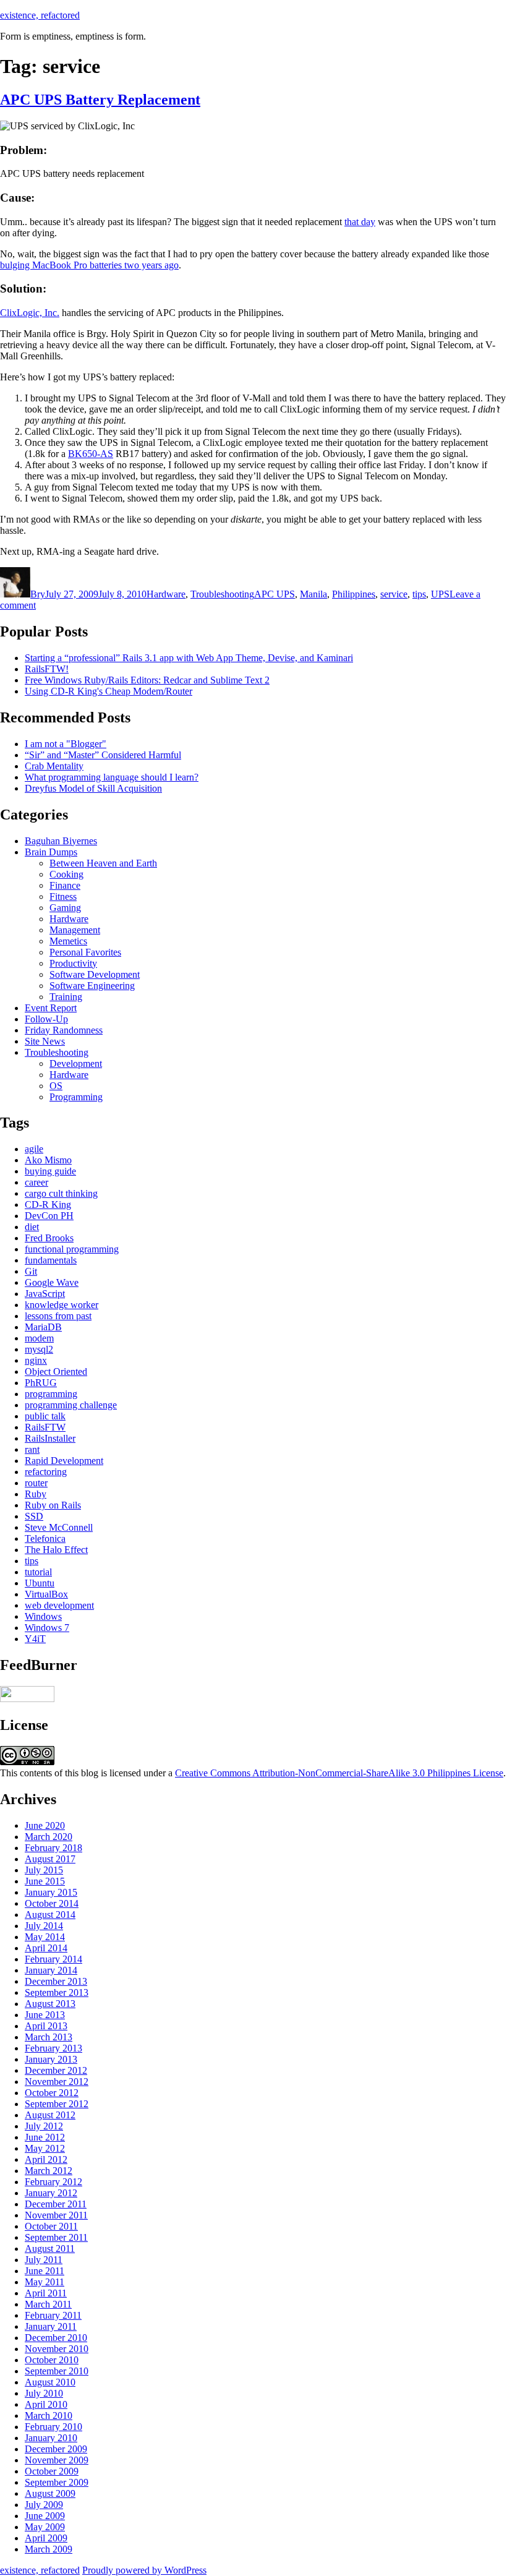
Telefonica (45, 1538)
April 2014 (46, 1948)
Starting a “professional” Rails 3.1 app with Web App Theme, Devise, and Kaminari (189, 658)
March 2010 (49, 2416)
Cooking (66, 874)
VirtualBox (46, 1594)
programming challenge (71, 1405)
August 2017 (50, 1859)
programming (51, 1394)
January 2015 (51, 1892)
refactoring (46, 1472)
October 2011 (51, 2226)
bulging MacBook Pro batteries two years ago (89, 265)
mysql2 (39, 1349)
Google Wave (52, 1282)
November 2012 (57, 2082)
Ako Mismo (48, 1160)
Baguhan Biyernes (61, 841)
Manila (313, 594)
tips (419, 594)
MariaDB (43, 1327)
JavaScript (45, 1294)
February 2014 (53, 1959)
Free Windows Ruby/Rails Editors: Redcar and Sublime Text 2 (147, 680)
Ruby (36, 1494)
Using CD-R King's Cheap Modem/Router (109, 691)
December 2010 (56, 2338)
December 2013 (56, 1981)
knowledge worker (62, 1305)
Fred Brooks (49, 1238)
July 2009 (44, 2505)
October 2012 (52, 2093)
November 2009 (57, 2460)
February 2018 (53, 1848)
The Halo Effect (56, 1550)
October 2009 (52, 2471)
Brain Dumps (51, 852)
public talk (45, 1416)
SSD (34, 1516)
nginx (36, 1360)
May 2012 (45, 2148)
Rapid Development (64, 1461)
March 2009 (49, 2549)
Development (76, 1063)
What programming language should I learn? (112, 777)
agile (34, 1149)
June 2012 (45, 2137)
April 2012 (46, 2159)
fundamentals (51, 1260)
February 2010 (53, 2427)
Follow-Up (46, 1019)
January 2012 (51, 2193)
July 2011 (44, 2260)
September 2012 (57, 2104)
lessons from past (58, 1316)
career (36, 1182)
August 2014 (50, 1915)
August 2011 (50, 2249)
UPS (440, 594)
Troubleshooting (222, 594)
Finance (65, 885)
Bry (38, 594)
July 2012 (44, 2126)
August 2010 (50, 2382)
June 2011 (45, 2271)
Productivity (73, 963)
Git (31, 1271)
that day (360, 222)
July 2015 (44, 1870)
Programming (76, 1097)
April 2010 (46, 2404)
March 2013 (49, 2037)
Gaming (65, 908)
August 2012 (50, 2115)
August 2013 (50, 2004)
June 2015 (45, 1881)
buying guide (50, 1171)
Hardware (166, 594)
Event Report (51, 1008)
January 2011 (51, 2326)
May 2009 (45, 2527)
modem (39, 1338)
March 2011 (48, 2304)
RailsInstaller (50, 1438)
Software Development (95, 974)
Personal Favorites (85, 952)
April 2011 (46, 2293)
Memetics (68, 941)
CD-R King (48, 1205)
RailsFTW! (47, 669)
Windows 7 (47, 1628)
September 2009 (57, 2482)
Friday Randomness (64, 1030)
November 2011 (56, 2215)
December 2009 (56, 2449)
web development (59, 1605)
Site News (45, 1041)
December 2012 (56, 2070)
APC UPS (275, 594)
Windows (43, 1616)
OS (56, 1086)
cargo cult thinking (61, 1193)
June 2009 (45, 2516)
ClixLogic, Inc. (30, 313)
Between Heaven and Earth (103, 863)
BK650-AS (91, 454)
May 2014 (45, 1937)
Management (75, 930)
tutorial (38, 1572)
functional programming (72, 1249)
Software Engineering (92, 986)
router (36, 1483)
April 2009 (46, 2538)
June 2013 (45, 2015)
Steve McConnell (59, 1527)
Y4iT (35, 1639)
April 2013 (46, 2026)
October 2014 (52, 1903)
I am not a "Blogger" (66, 744)
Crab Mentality (54, 766)
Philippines (354, 594)
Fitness (63, 896)
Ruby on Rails (53, 1505)
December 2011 (56, 2204)
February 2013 (53, 2048)
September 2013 (57, 1992)
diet (32, 1227)
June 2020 (45, 1825)
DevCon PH (49, 1216)
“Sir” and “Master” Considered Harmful (103, 755)
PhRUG (41, 1383)
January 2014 (51, 1970)
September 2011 (56, 2237)
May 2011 (45, 2282)
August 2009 (50, 2493)
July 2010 (44, 2393)
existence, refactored (40, 15)
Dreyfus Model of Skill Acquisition (93, 788)
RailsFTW (45, 1427)
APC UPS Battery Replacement (100, 100)
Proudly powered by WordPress (144, 2570)
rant (32, 1449)
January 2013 (51, 2059)
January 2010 (51, 2438)
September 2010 (57, 2371)
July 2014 (44, 1926)
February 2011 (53, 2315)
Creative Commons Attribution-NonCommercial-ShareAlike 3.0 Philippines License (339, 1773)
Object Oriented (56, 1371)
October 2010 (52, 2360)
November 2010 (57, 2349)
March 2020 (49, 1837)
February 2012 (53, 2182)
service (394, 594)
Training (66, 997)
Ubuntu (40, 1583)
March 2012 (49, 2171)
